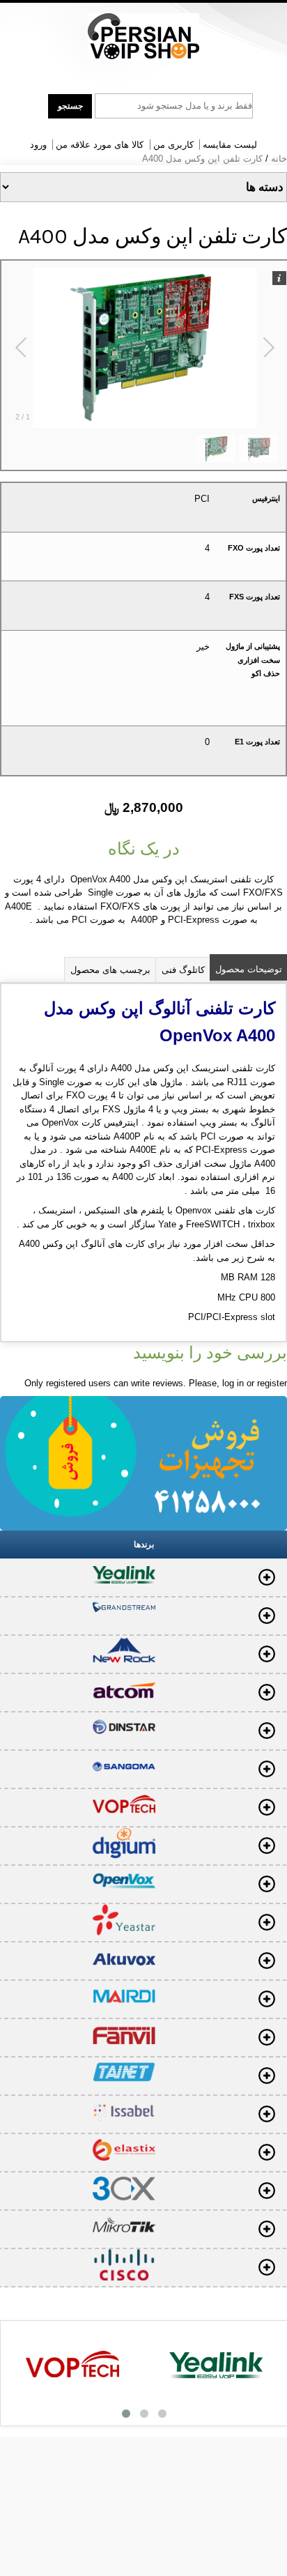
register (272, 1383)
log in (233, 1383)
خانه (279, 159)
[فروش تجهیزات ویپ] (143, 37)
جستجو (70, 106)
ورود (38, 145)
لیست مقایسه (230, 145)
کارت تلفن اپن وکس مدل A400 (202, 159)
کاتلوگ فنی (183, 970)
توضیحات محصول (249, 969)
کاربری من (173, 145)
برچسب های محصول (110, 970)
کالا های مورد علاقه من (100, 145)
